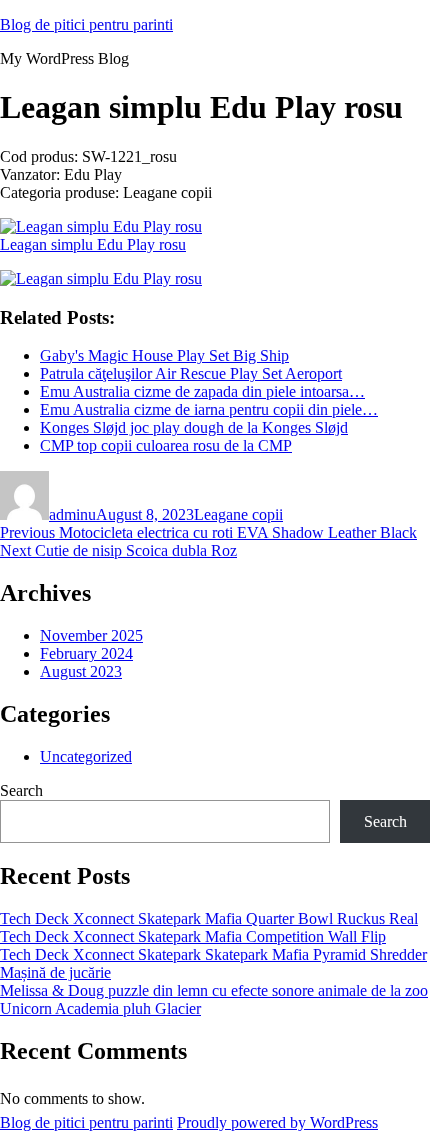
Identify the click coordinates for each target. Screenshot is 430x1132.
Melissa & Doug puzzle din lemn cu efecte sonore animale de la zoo (214, 990)
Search (21, 790)
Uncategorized (86, 756)
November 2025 (91, 635)
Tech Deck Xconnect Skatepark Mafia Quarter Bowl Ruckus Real (209, 918)
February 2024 (86, 653)
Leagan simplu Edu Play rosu (93, 244)
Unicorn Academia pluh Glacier (100, 1008)
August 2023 (81, 671)
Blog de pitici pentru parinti (86, 24)
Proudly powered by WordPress (277, 1122)
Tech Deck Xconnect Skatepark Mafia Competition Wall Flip (193, 936)
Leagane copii (238, 514)
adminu (72, 514)
